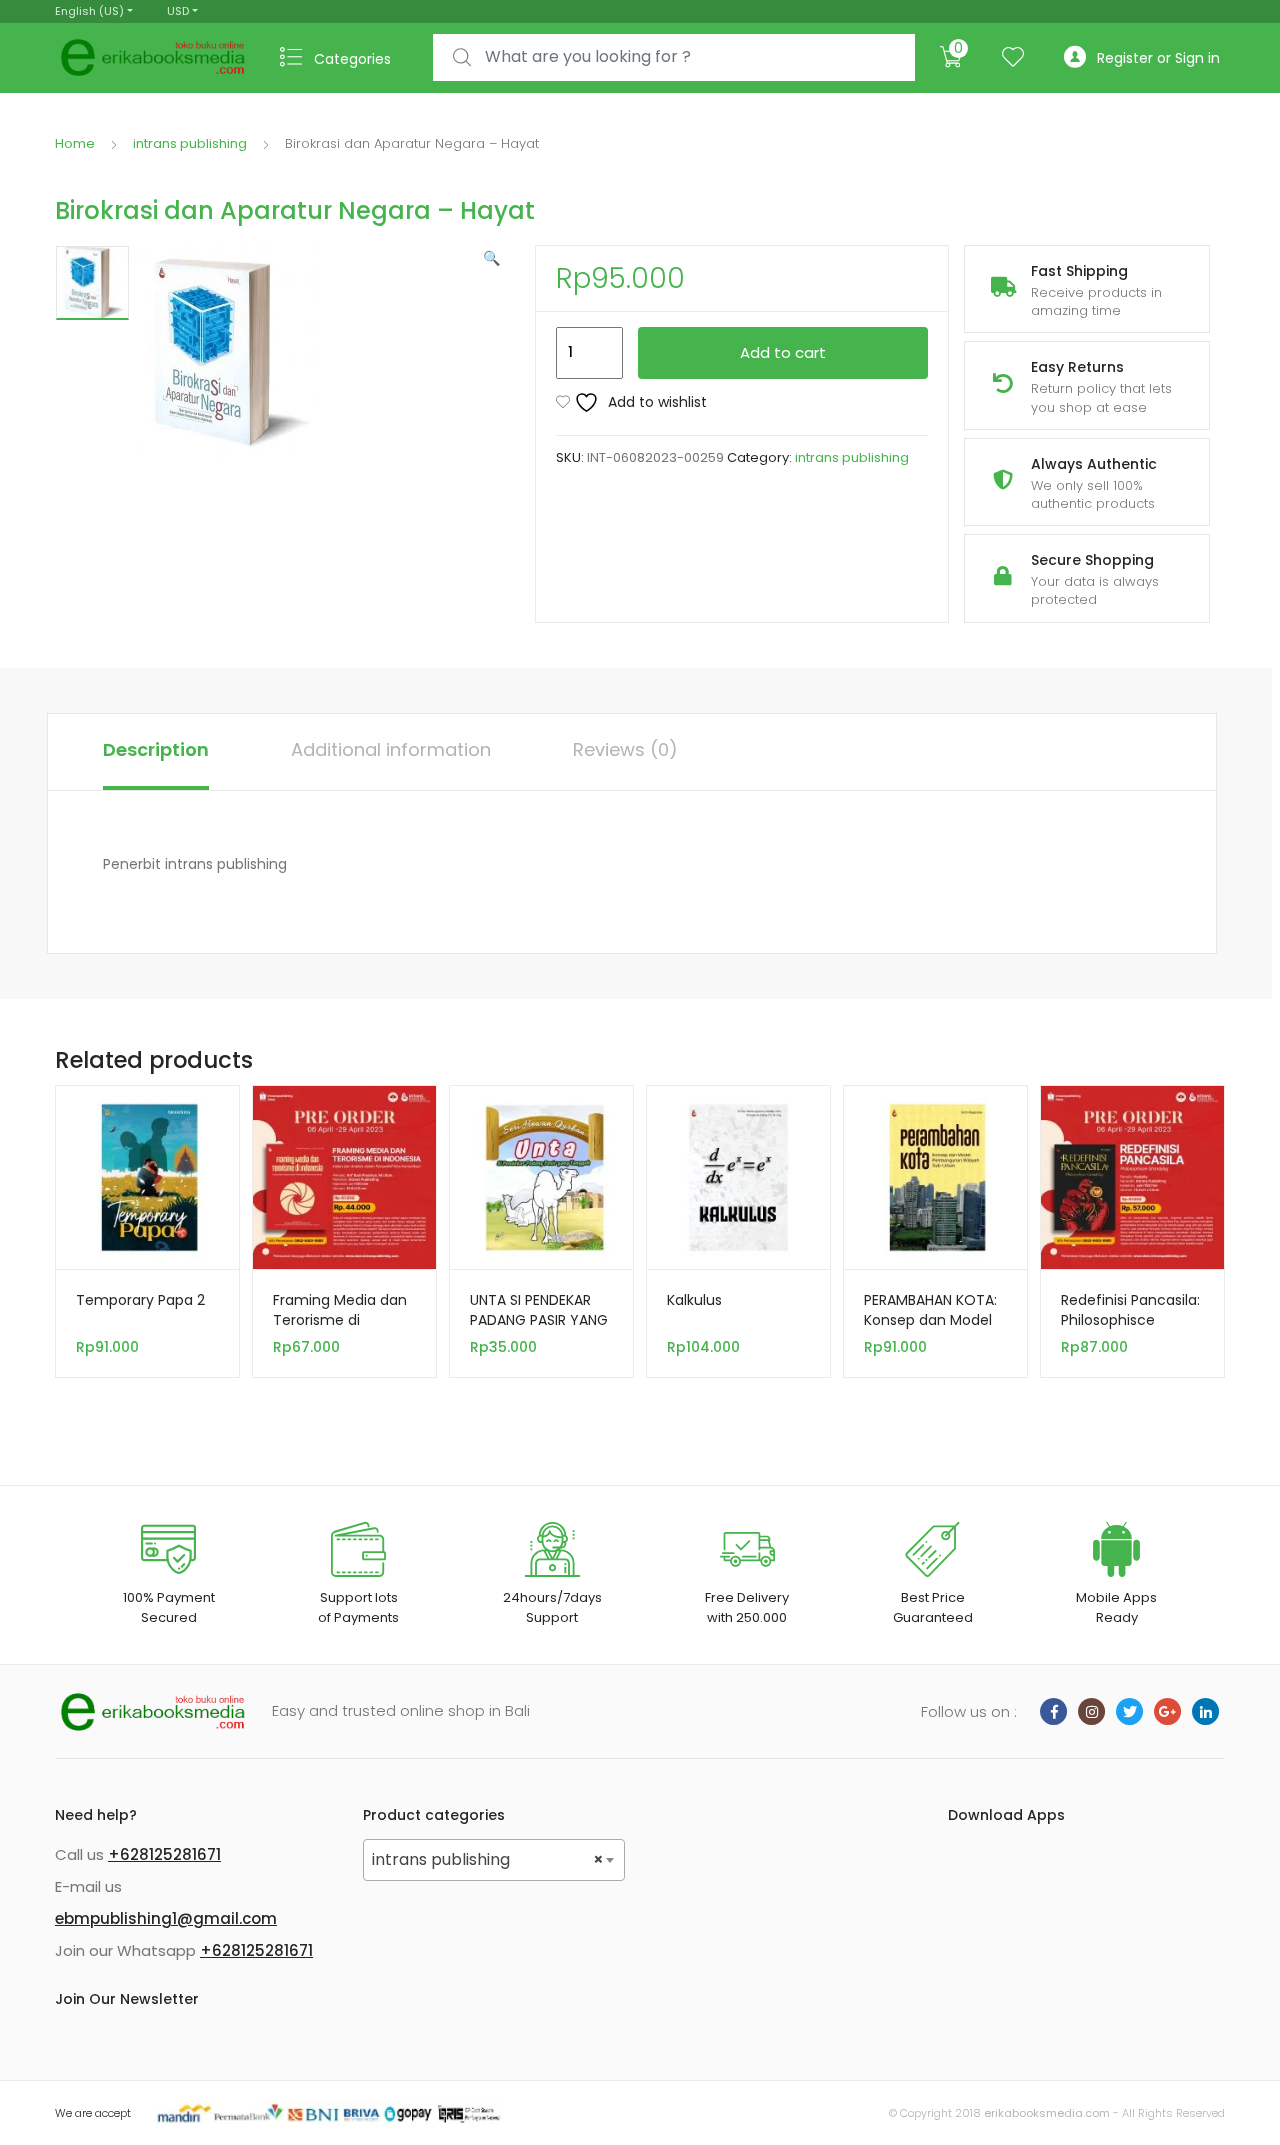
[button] (491, 258)
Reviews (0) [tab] (625, 749)
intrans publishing (190, 143)
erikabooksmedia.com (1047, 2113)
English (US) (89, 11)
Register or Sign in (1158, 58)
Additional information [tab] (391, 749)
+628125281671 (164, 1854)
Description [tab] (156, 749)
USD (178, 11)
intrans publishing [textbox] (488, 1859)
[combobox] (674, 57)
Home (75, 143)
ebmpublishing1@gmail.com (166, 1918)
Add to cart (783, 352)
